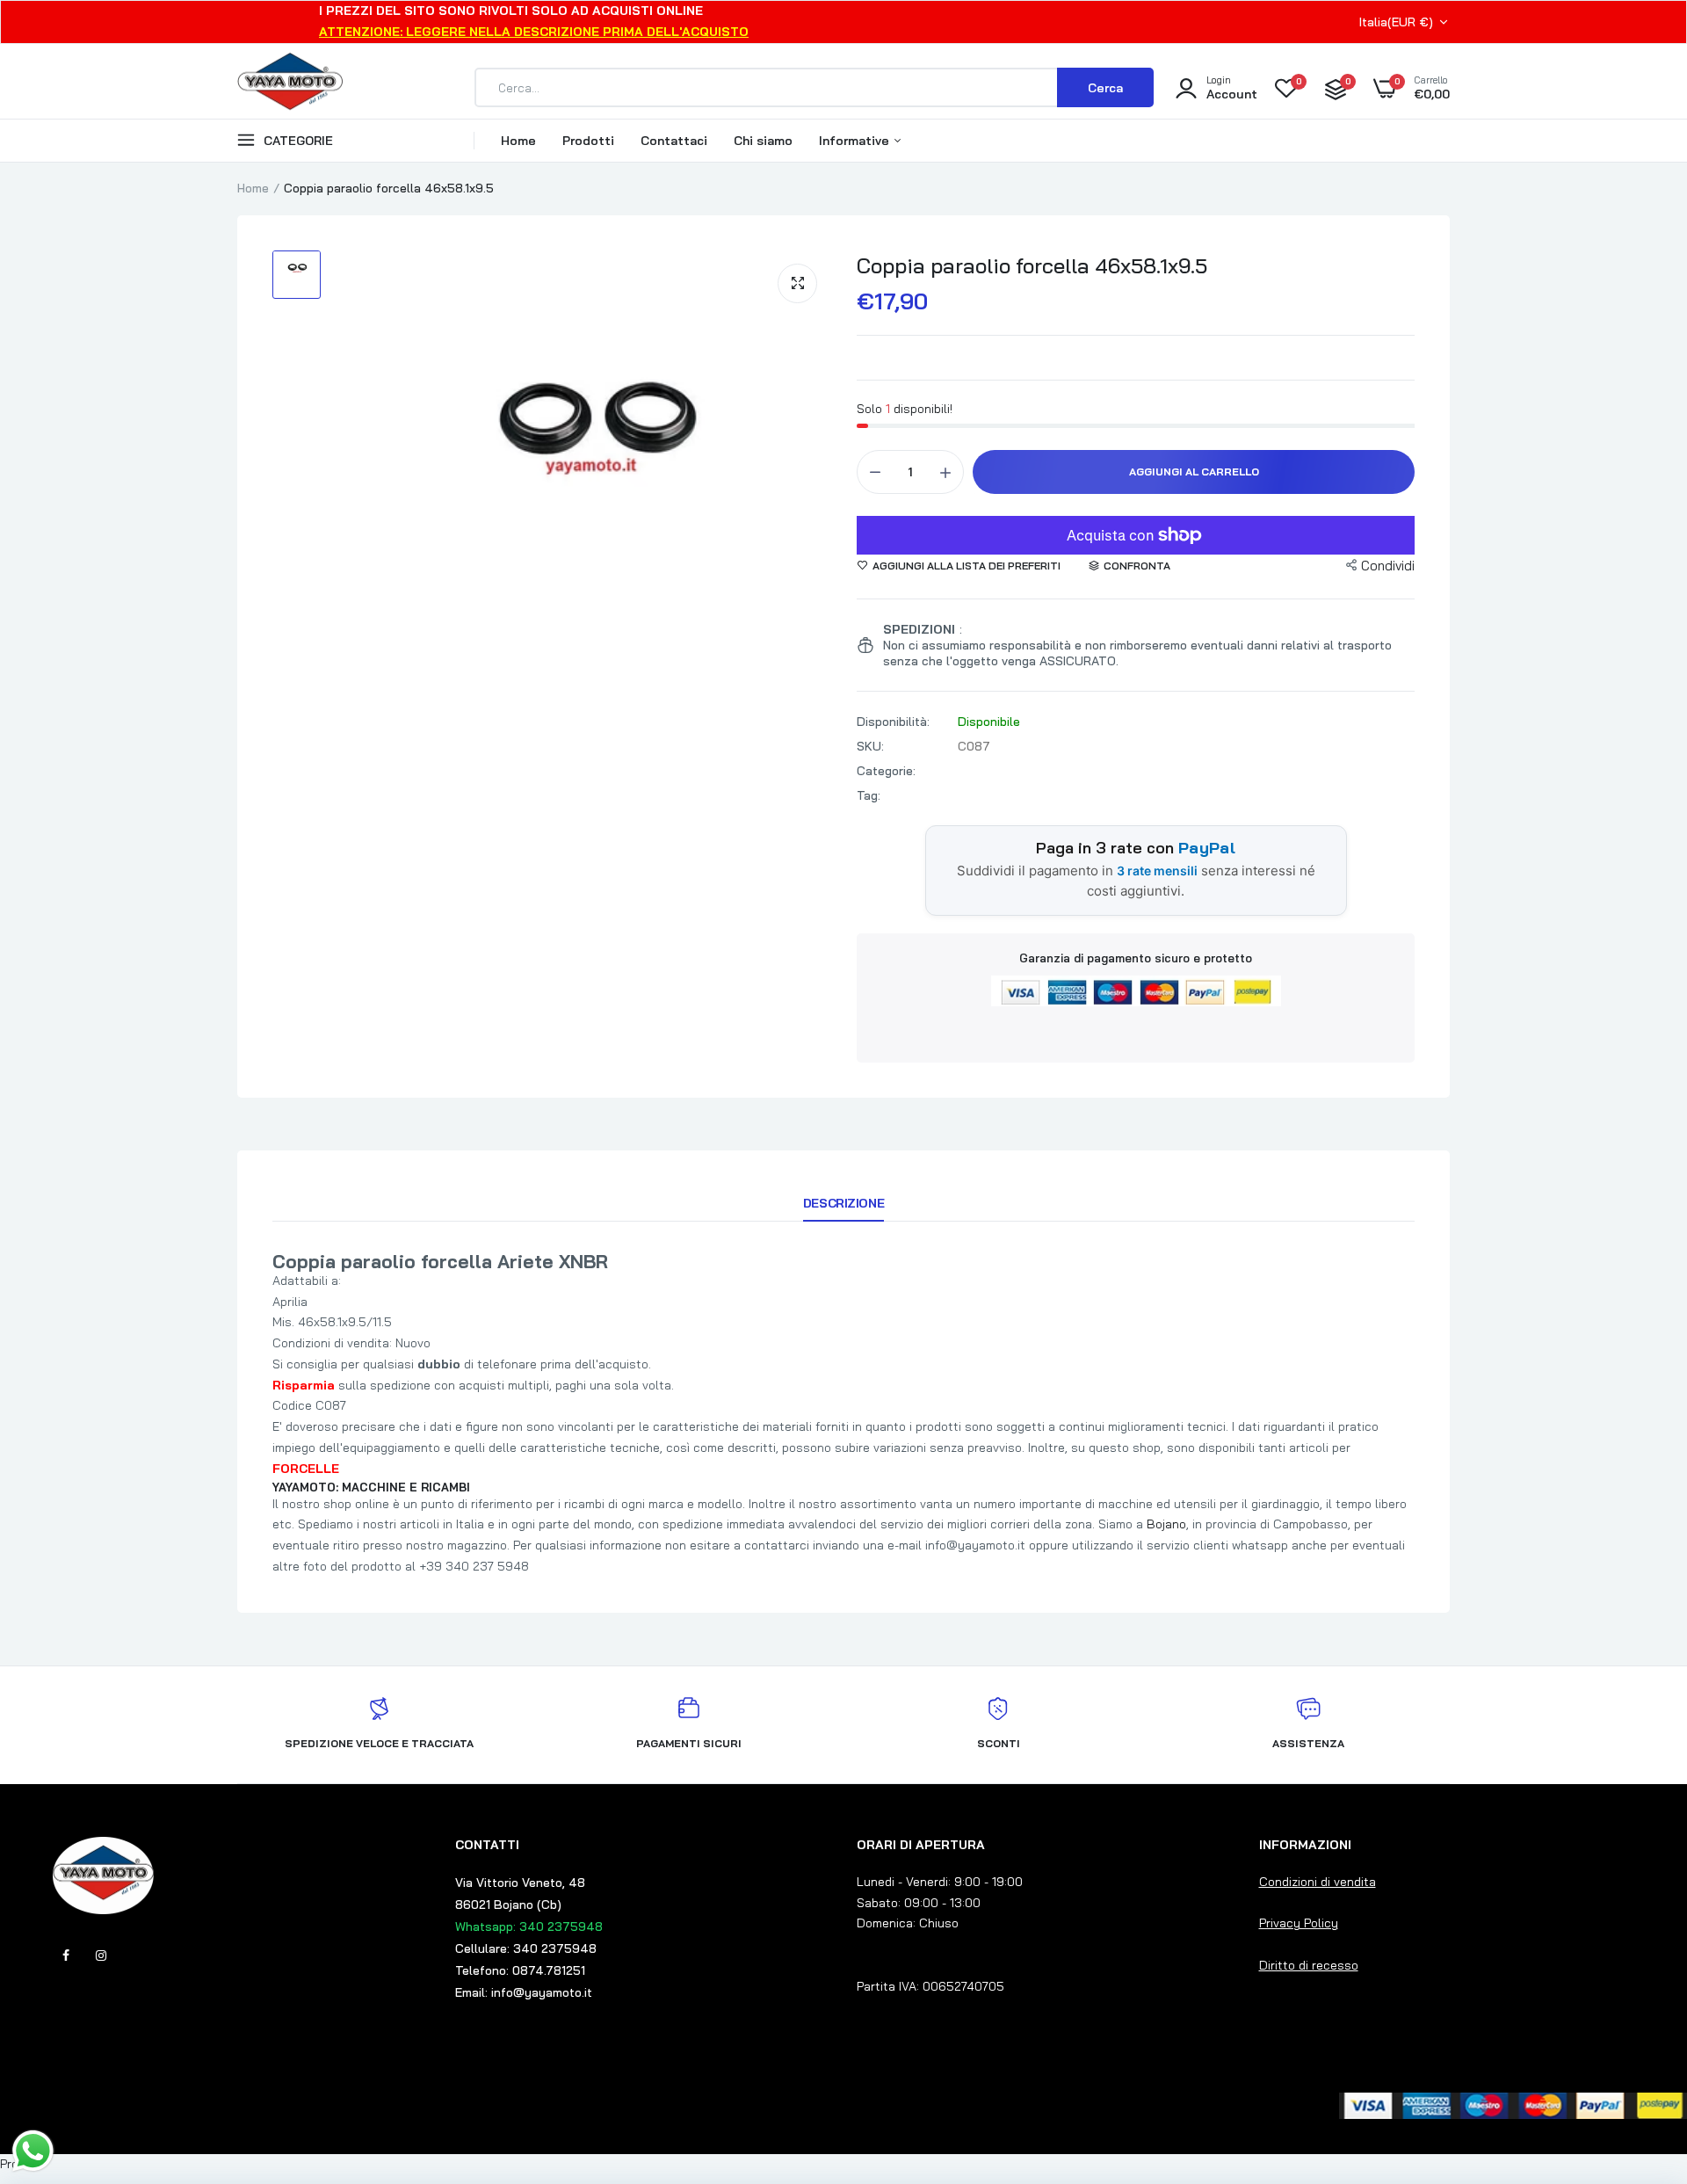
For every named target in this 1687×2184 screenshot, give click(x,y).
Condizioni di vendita (1318, 1882)
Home (518, 141)
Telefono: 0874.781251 (520, 1970)
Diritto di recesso (1309, 1965)
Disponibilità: (893, 722)
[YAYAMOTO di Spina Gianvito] (290, 88)
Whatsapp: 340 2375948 (529, 1926)
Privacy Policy (1299, 1923)
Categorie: (886, 771)
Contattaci (674, 141)
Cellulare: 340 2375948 (526, 1948)
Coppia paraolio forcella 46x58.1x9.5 (1032, 265)
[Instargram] (101, 1955)
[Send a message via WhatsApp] (33, 2151)
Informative (856, 141)
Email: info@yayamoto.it (524, 1992)
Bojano (1166, 1524)
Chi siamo (763, 141)
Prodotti (588, 141)
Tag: (869, 795)
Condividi (1388, 566)
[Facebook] (66, 1955)
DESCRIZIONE (843, 1203)
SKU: (870, 746)
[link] (1639, 2057)
